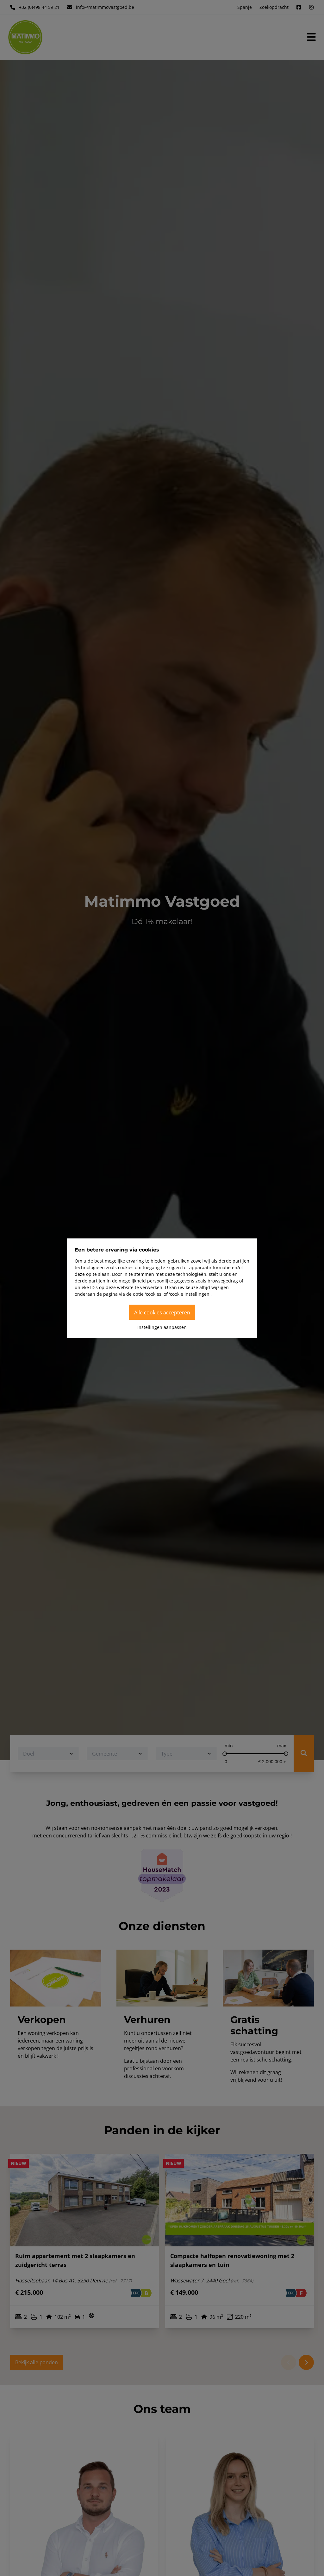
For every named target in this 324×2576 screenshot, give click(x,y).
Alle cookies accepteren (162, 1312)
